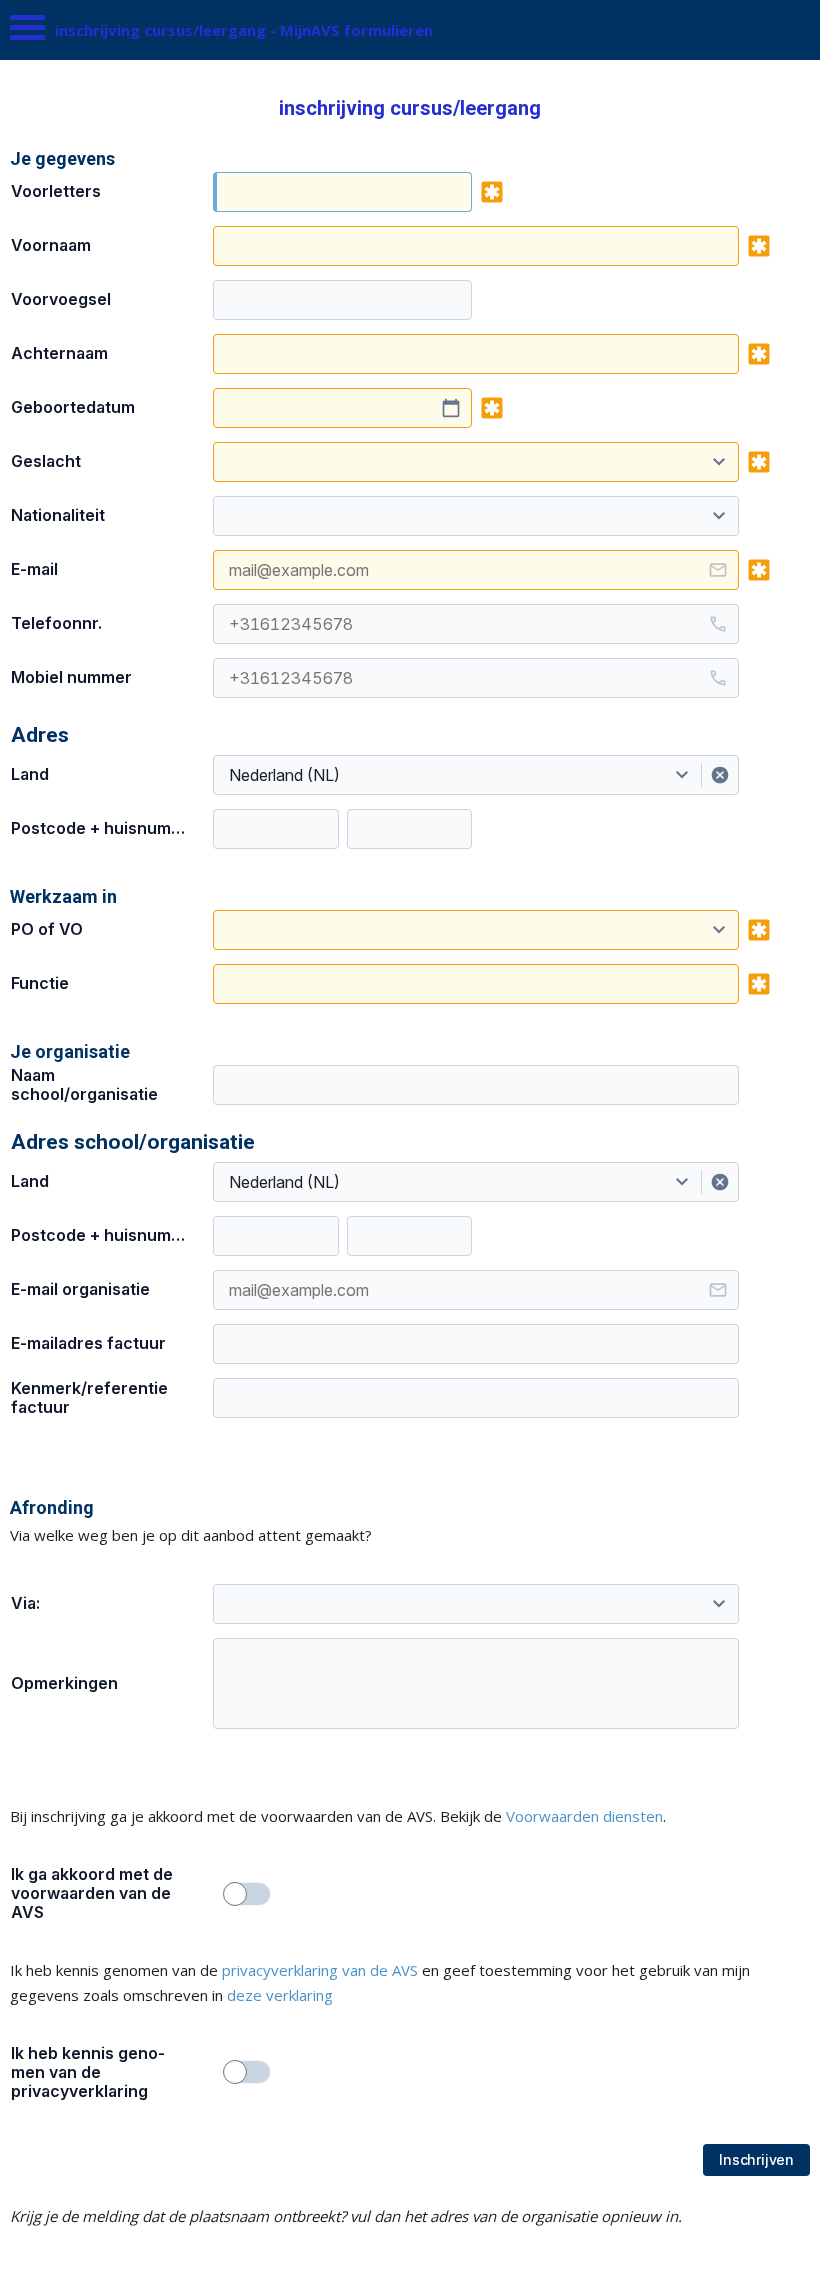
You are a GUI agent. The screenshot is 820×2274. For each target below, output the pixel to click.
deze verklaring (280, 1995)
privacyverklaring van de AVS (320, 1970)
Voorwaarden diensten (584, 1816)
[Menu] (27, 32)
